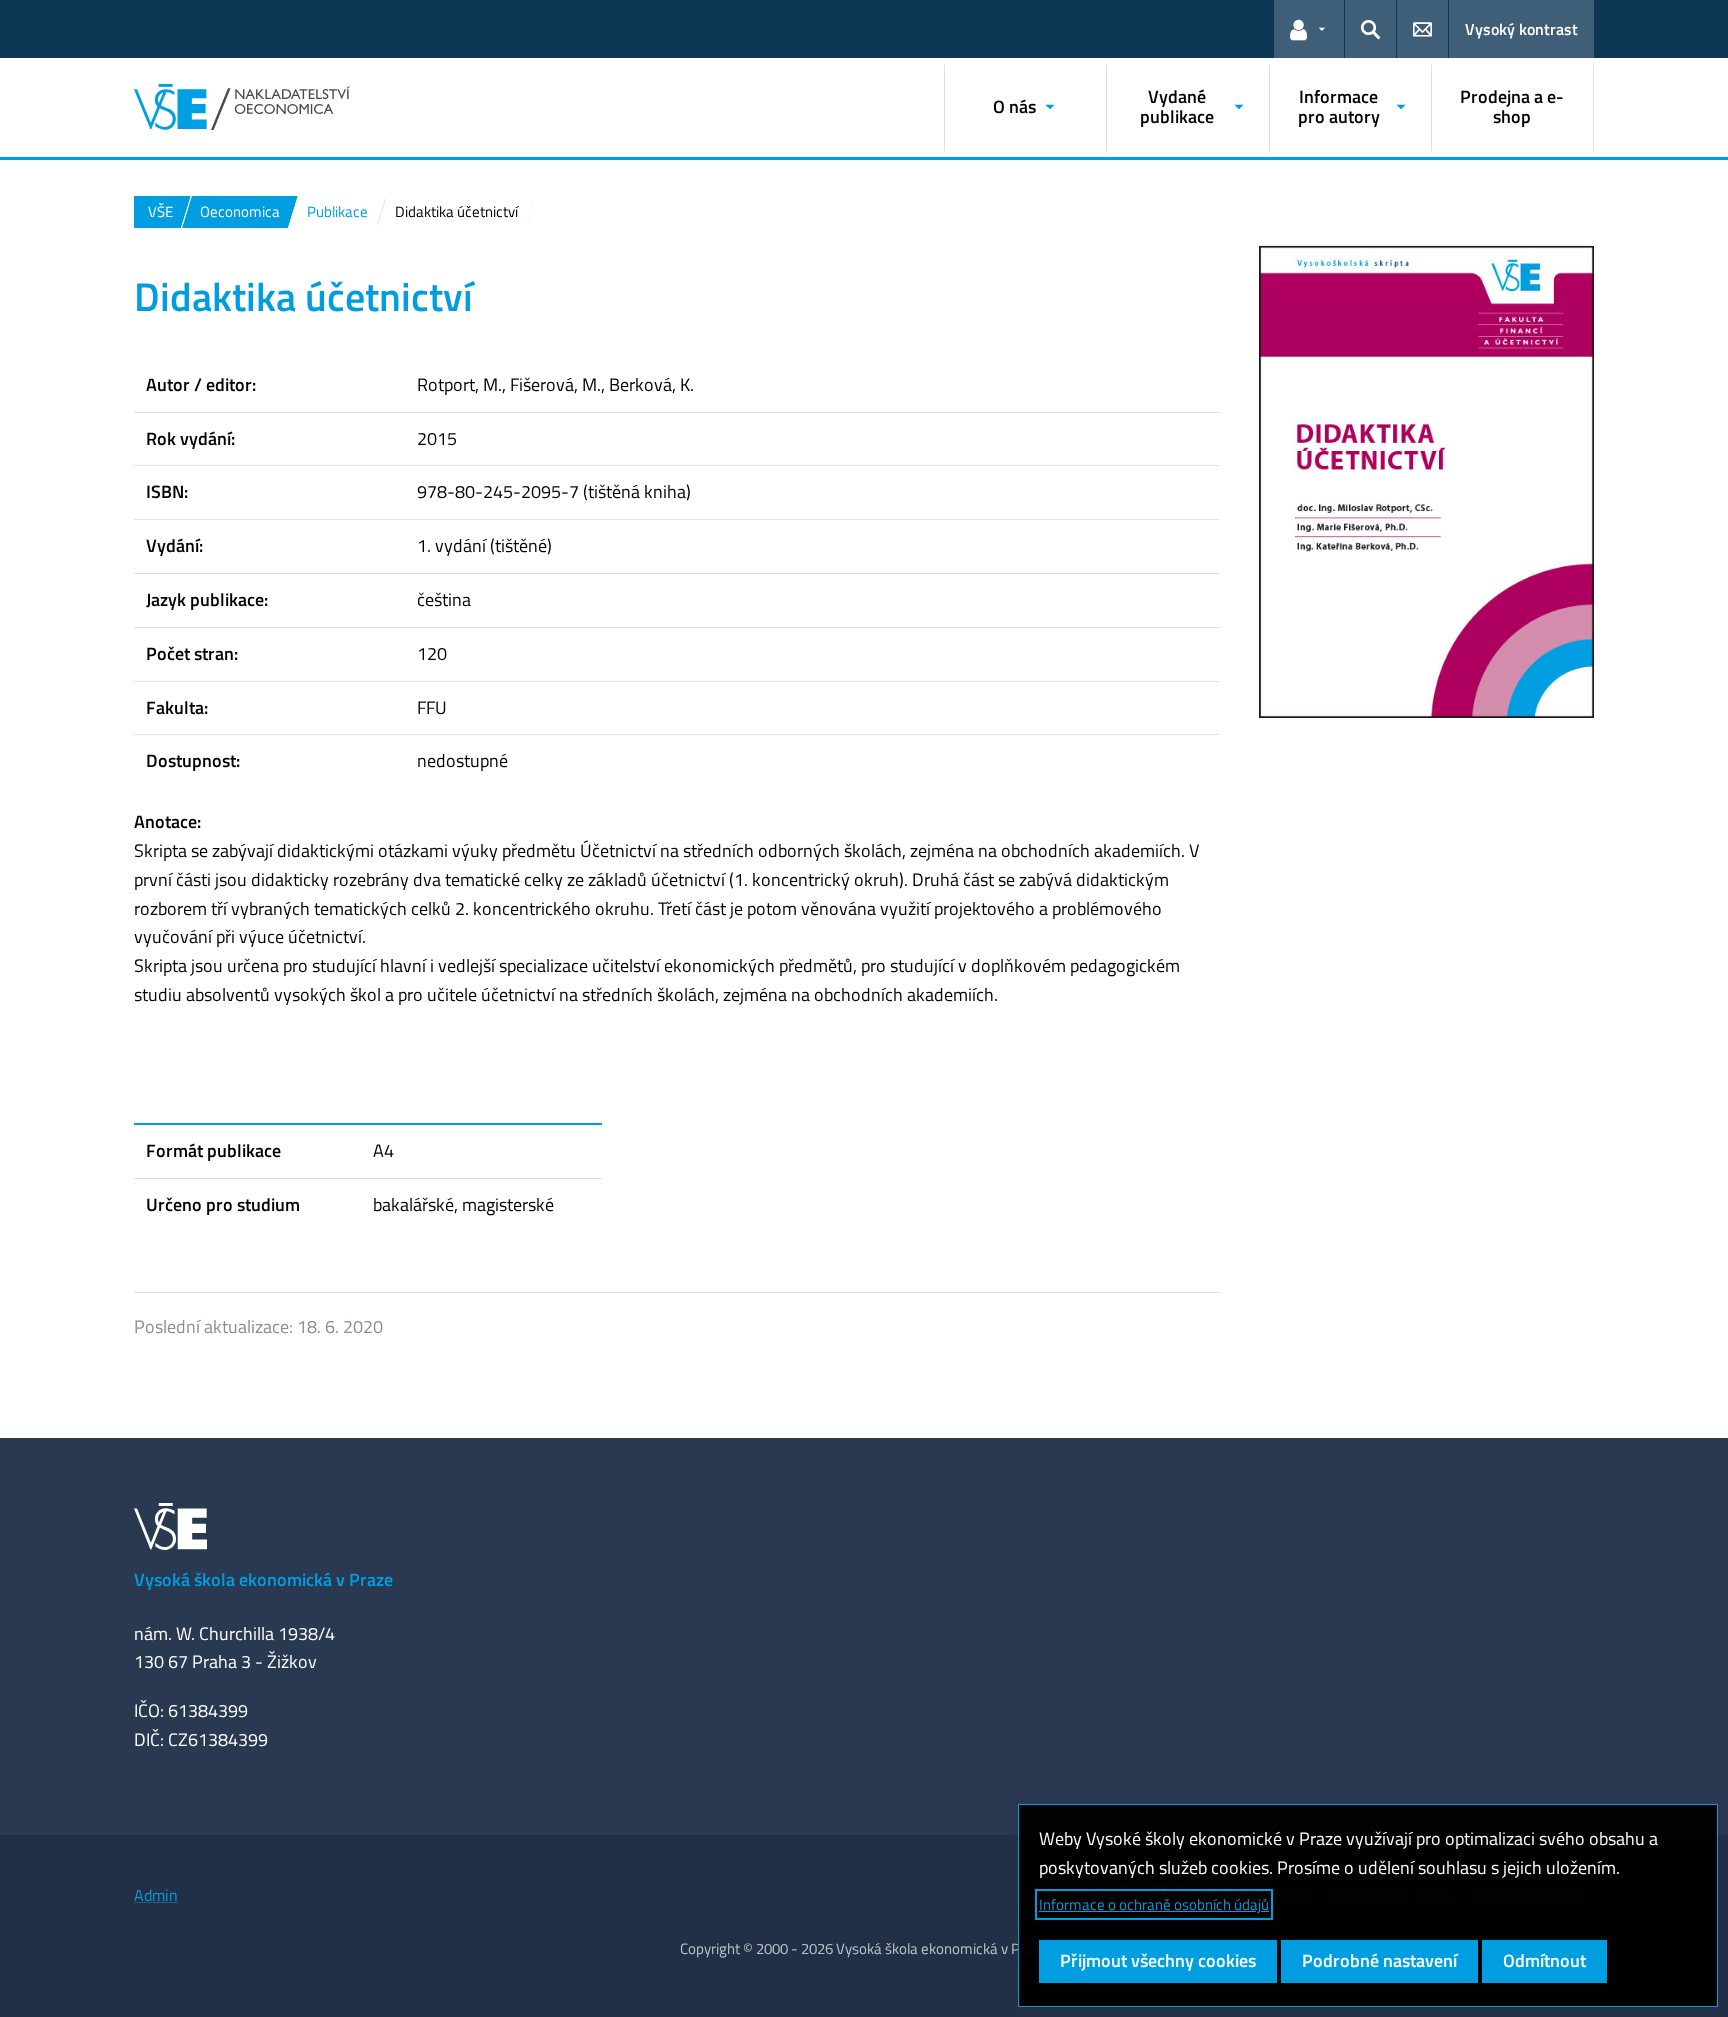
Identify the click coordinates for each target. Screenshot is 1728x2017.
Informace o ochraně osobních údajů (1154, 1904)
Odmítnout (1544, 1960)
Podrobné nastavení (1379, 1960)
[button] (1309, 29)
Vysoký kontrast (1521, 29)
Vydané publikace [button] (1177, 106)
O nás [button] (1014, 106)
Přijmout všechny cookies (1158, 1960)
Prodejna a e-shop (1512, 106)
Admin (156, 1895)
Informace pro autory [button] (1339, 106)
